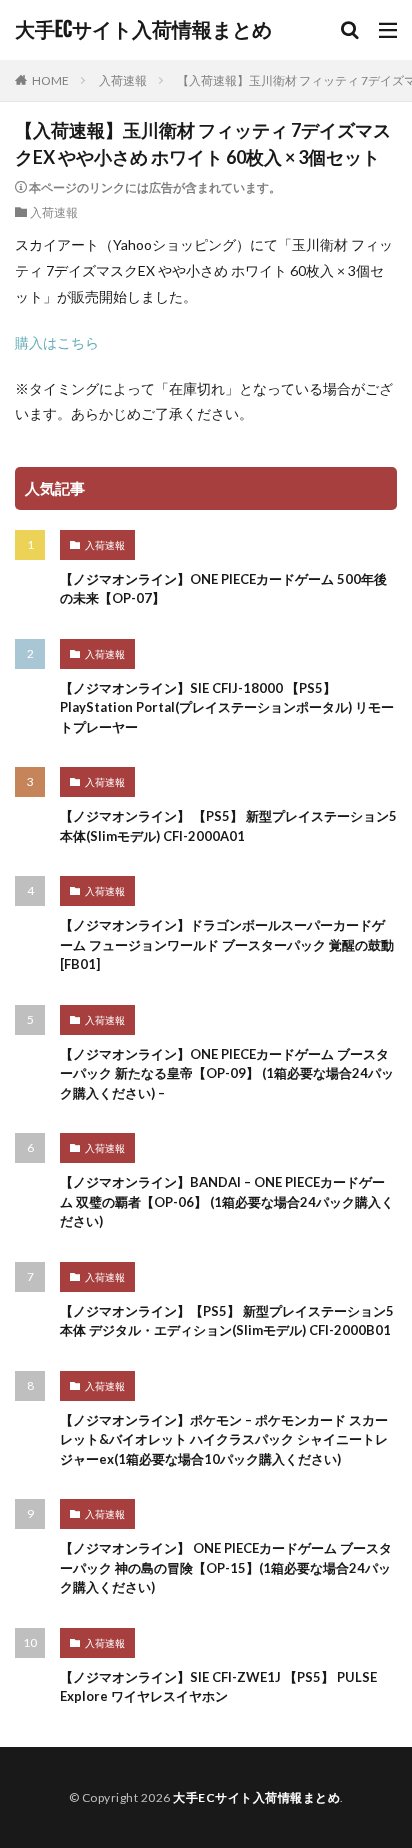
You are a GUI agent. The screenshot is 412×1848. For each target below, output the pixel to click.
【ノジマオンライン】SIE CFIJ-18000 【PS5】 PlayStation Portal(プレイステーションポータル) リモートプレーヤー (227, 707)
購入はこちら (57, 342)
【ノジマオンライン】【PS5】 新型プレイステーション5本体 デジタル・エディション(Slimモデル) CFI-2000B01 (227, 1321)
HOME (50, 80)
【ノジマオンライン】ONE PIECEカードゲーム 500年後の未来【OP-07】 (223, 589)
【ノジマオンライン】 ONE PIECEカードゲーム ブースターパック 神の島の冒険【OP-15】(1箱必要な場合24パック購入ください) (226, 1567)
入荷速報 (123, 80)
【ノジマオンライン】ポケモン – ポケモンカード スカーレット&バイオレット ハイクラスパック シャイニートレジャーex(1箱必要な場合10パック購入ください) (224, 1439)
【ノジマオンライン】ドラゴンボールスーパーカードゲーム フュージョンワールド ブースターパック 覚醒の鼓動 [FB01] (227, 944)
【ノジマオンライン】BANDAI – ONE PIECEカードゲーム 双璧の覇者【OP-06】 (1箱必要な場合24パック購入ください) (227, 1201)
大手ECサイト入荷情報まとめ (143, 30)
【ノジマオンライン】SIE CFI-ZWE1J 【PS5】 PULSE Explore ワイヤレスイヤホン (218, 1687)
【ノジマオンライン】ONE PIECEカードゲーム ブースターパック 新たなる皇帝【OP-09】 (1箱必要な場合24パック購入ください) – (227, 1073)
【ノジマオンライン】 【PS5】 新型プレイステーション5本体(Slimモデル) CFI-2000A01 (228, 826)
